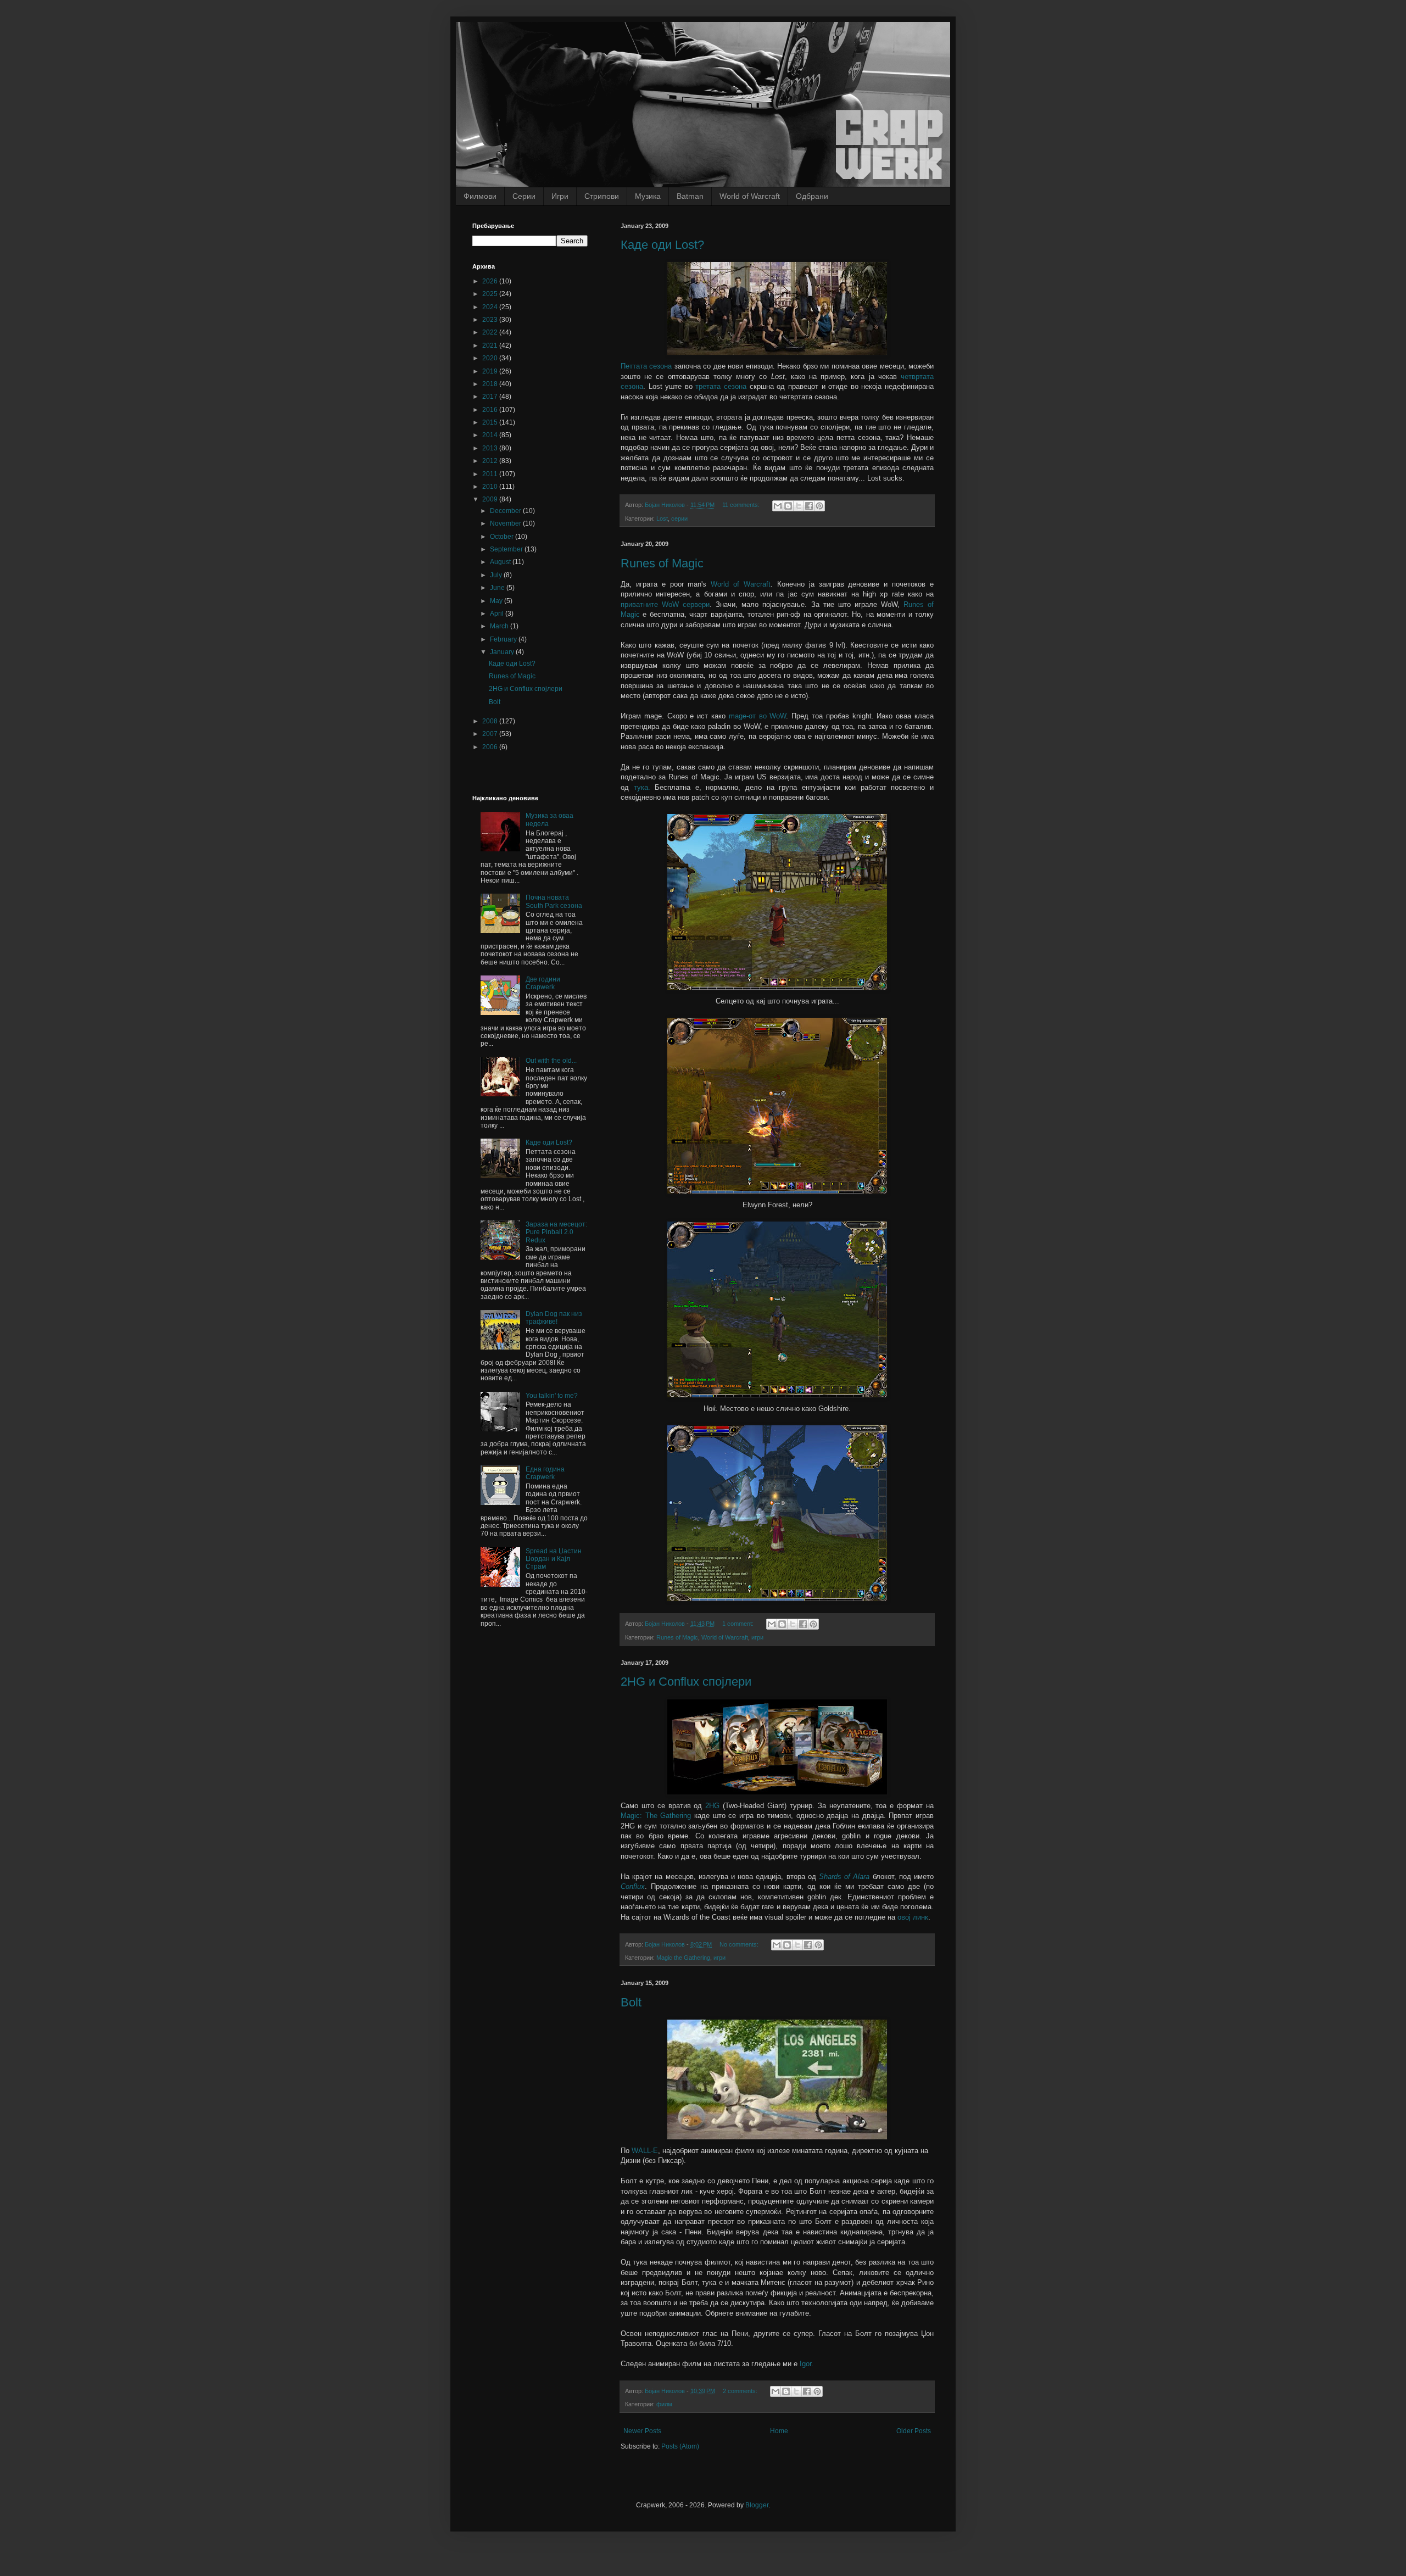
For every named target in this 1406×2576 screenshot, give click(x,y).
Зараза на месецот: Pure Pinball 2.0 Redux (556, 1232)
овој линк (913, 1917)
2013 (491, 448)
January (503, 652)
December (506, 511)
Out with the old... (551, 1061)
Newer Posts (642, 2431)
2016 (491, 410)
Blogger (757, 2505)
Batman (690, 196)
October (503, 537)
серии (679, 518)
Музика (648, 196)
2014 (491, 435)
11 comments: (742, 505)
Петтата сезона (646, 366)
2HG (712, 1806)
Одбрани (812, 196)
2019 (491, 371)
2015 (491, 422)
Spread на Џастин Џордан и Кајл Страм (554, 1559)
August (501, 562)
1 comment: (739, 1624)
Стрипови (602, 196)
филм (664, 2404)
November (506, 523)
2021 (491, 345)
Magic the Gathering (683, 1958)
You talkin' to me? (552, 1396)
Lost (662, 518)
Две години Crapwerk (543, 983)
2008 (491, 721)
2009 (491, 499)
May (497, 601)
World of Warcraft (750, 196)
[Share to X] (799, 506)
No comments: (740, 1944)
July (497, 575)
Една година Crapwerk (545, 1473)
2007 (491, 734)
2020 (491, 358)
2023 (491, 320)
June (498, 588)
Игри (560, 196)
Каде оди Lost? (662, 245)
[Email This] (778, 506)
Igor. (807, 2364)
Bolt (631, 2002)
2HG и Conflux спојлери (686, 1682)
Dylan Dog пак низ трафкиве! (554, 1318)
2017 (491, 397)
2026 (491, 281)
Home (779, 2431)
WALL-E (645, 2151)
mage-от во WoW (758, 716)
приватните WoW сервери (665, 604)
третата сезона (721, 386)
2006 (491, 747)
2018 (491, 384)
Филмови (480, 196)
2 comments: (741, 2391)
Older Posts (914, 2431)
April (498, 614)
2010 (491, 487)
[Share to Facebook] (809, 506)
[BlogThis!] (788, 506)
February (504, 639)
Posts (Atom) (680, 2446)
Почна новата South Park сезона (554, 901)
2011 (491, 474)
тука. (642, 787)
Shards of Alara (844, 1877)
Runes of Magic (662, 563)
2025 (491, 294)
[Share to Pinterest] (819, 506)
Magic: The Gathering (656, 1816)
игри (757, 1637)
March (500, 626)
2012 (491, 461)
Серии (524, 196)
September (507, 549)
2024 (491, 307)
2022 (491, 332)
